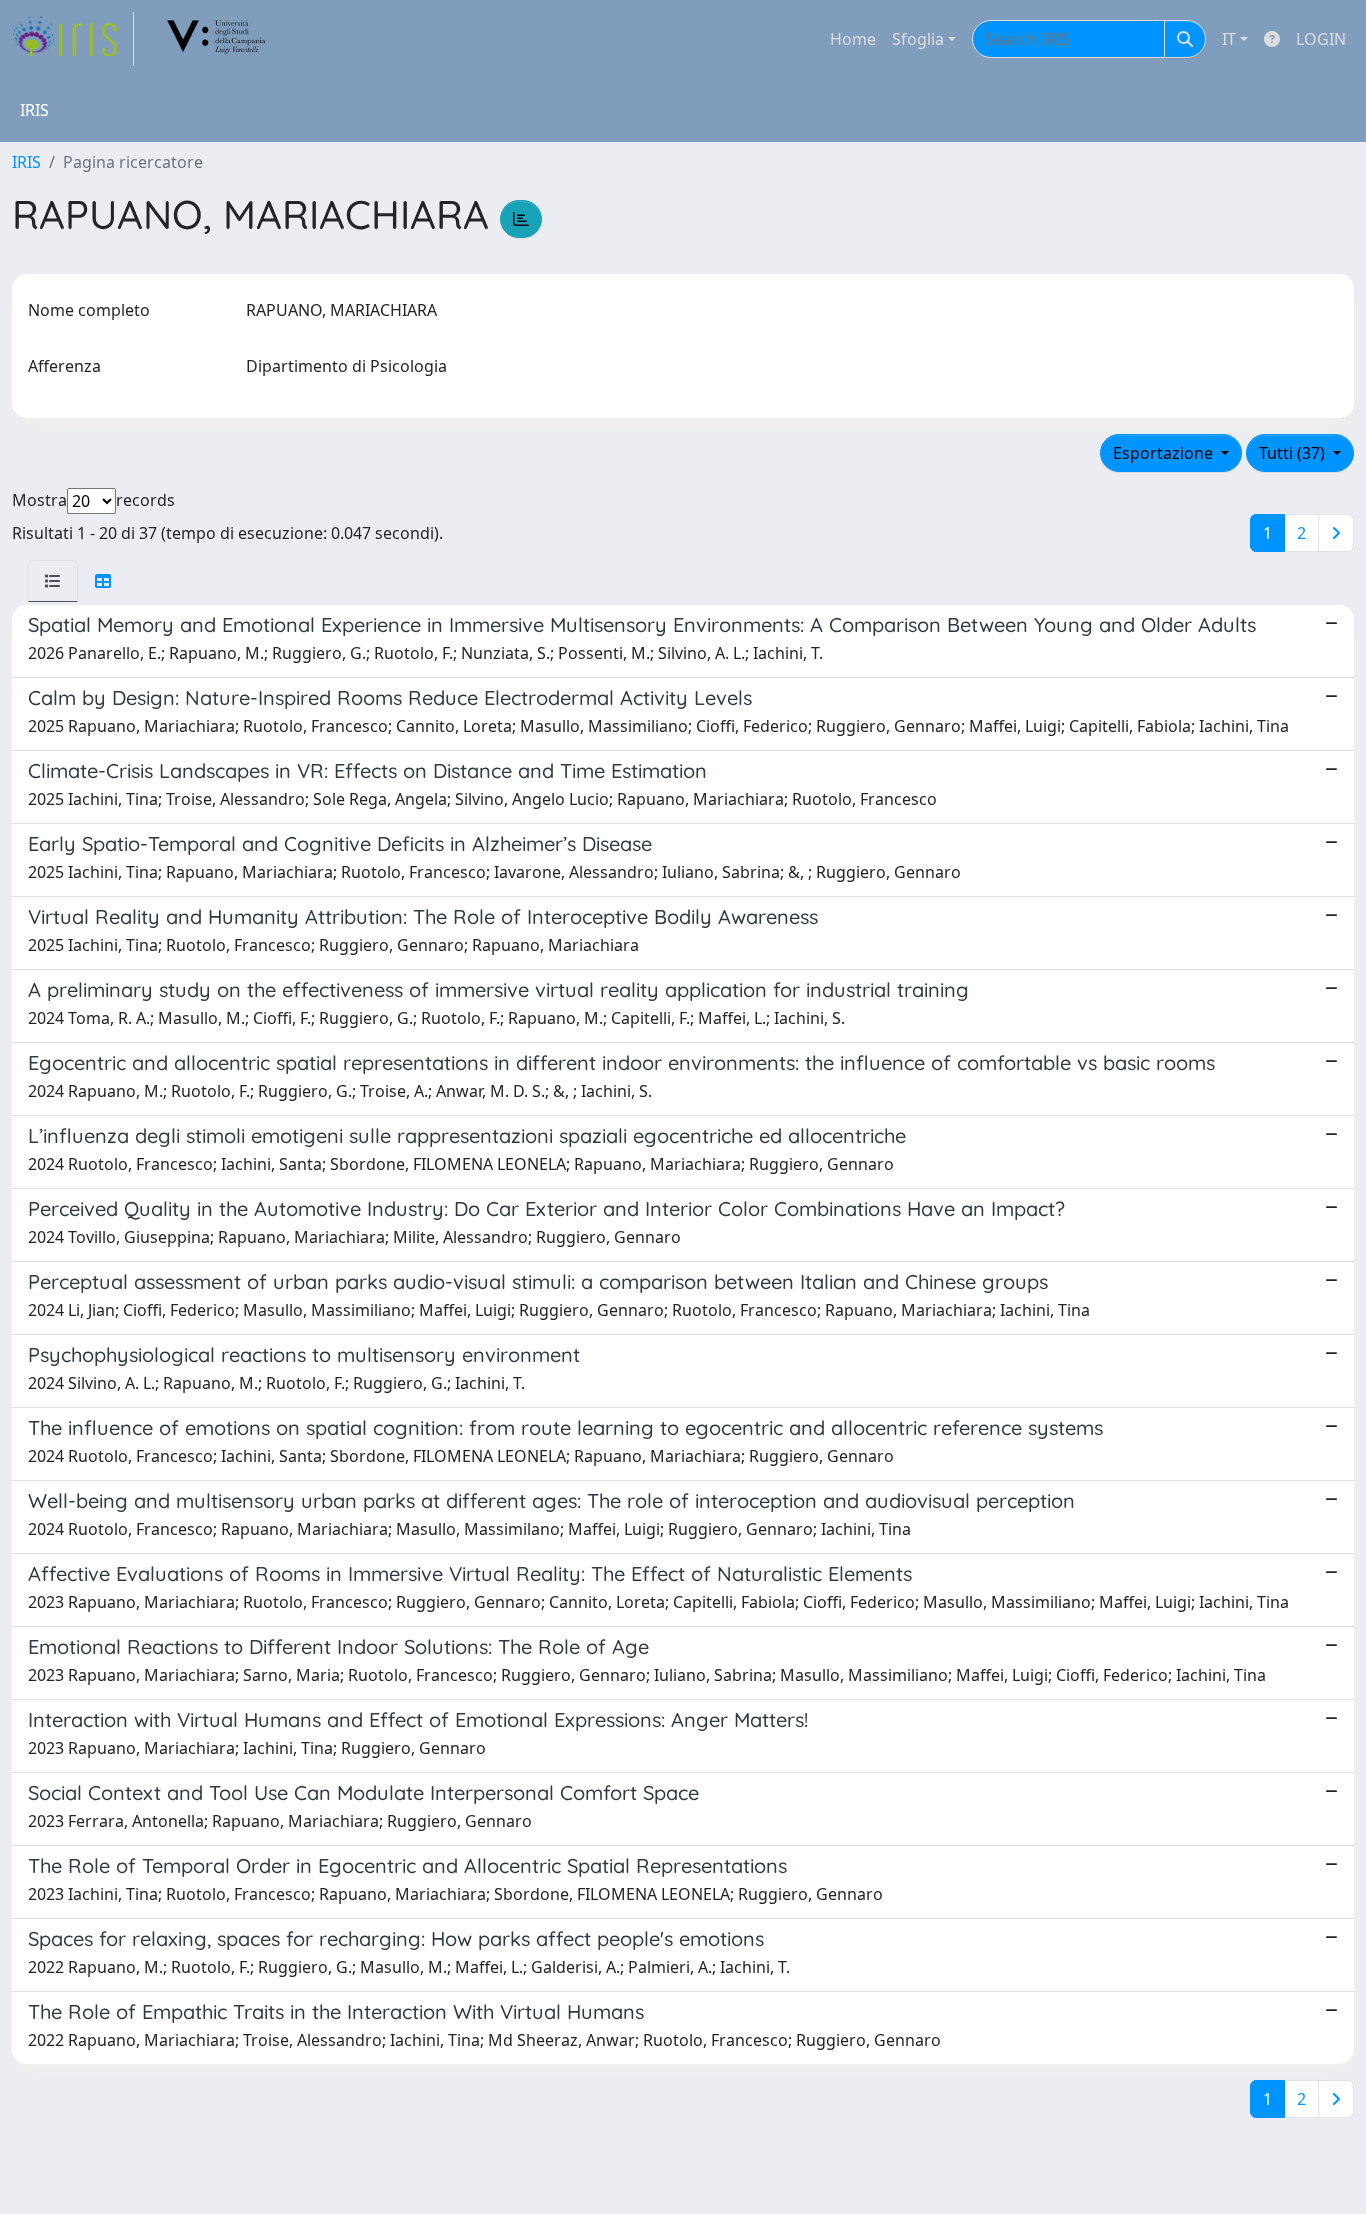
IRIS (26, 162)
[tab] (53, 581)
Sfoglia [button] (918, 39)
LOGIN (1321, 39)
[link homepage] (73, 39)
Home (853, 39)
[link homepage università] (217, 39)
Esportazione (1165, 453)
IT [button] (1229, 39)
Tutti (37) (1294, 453)
